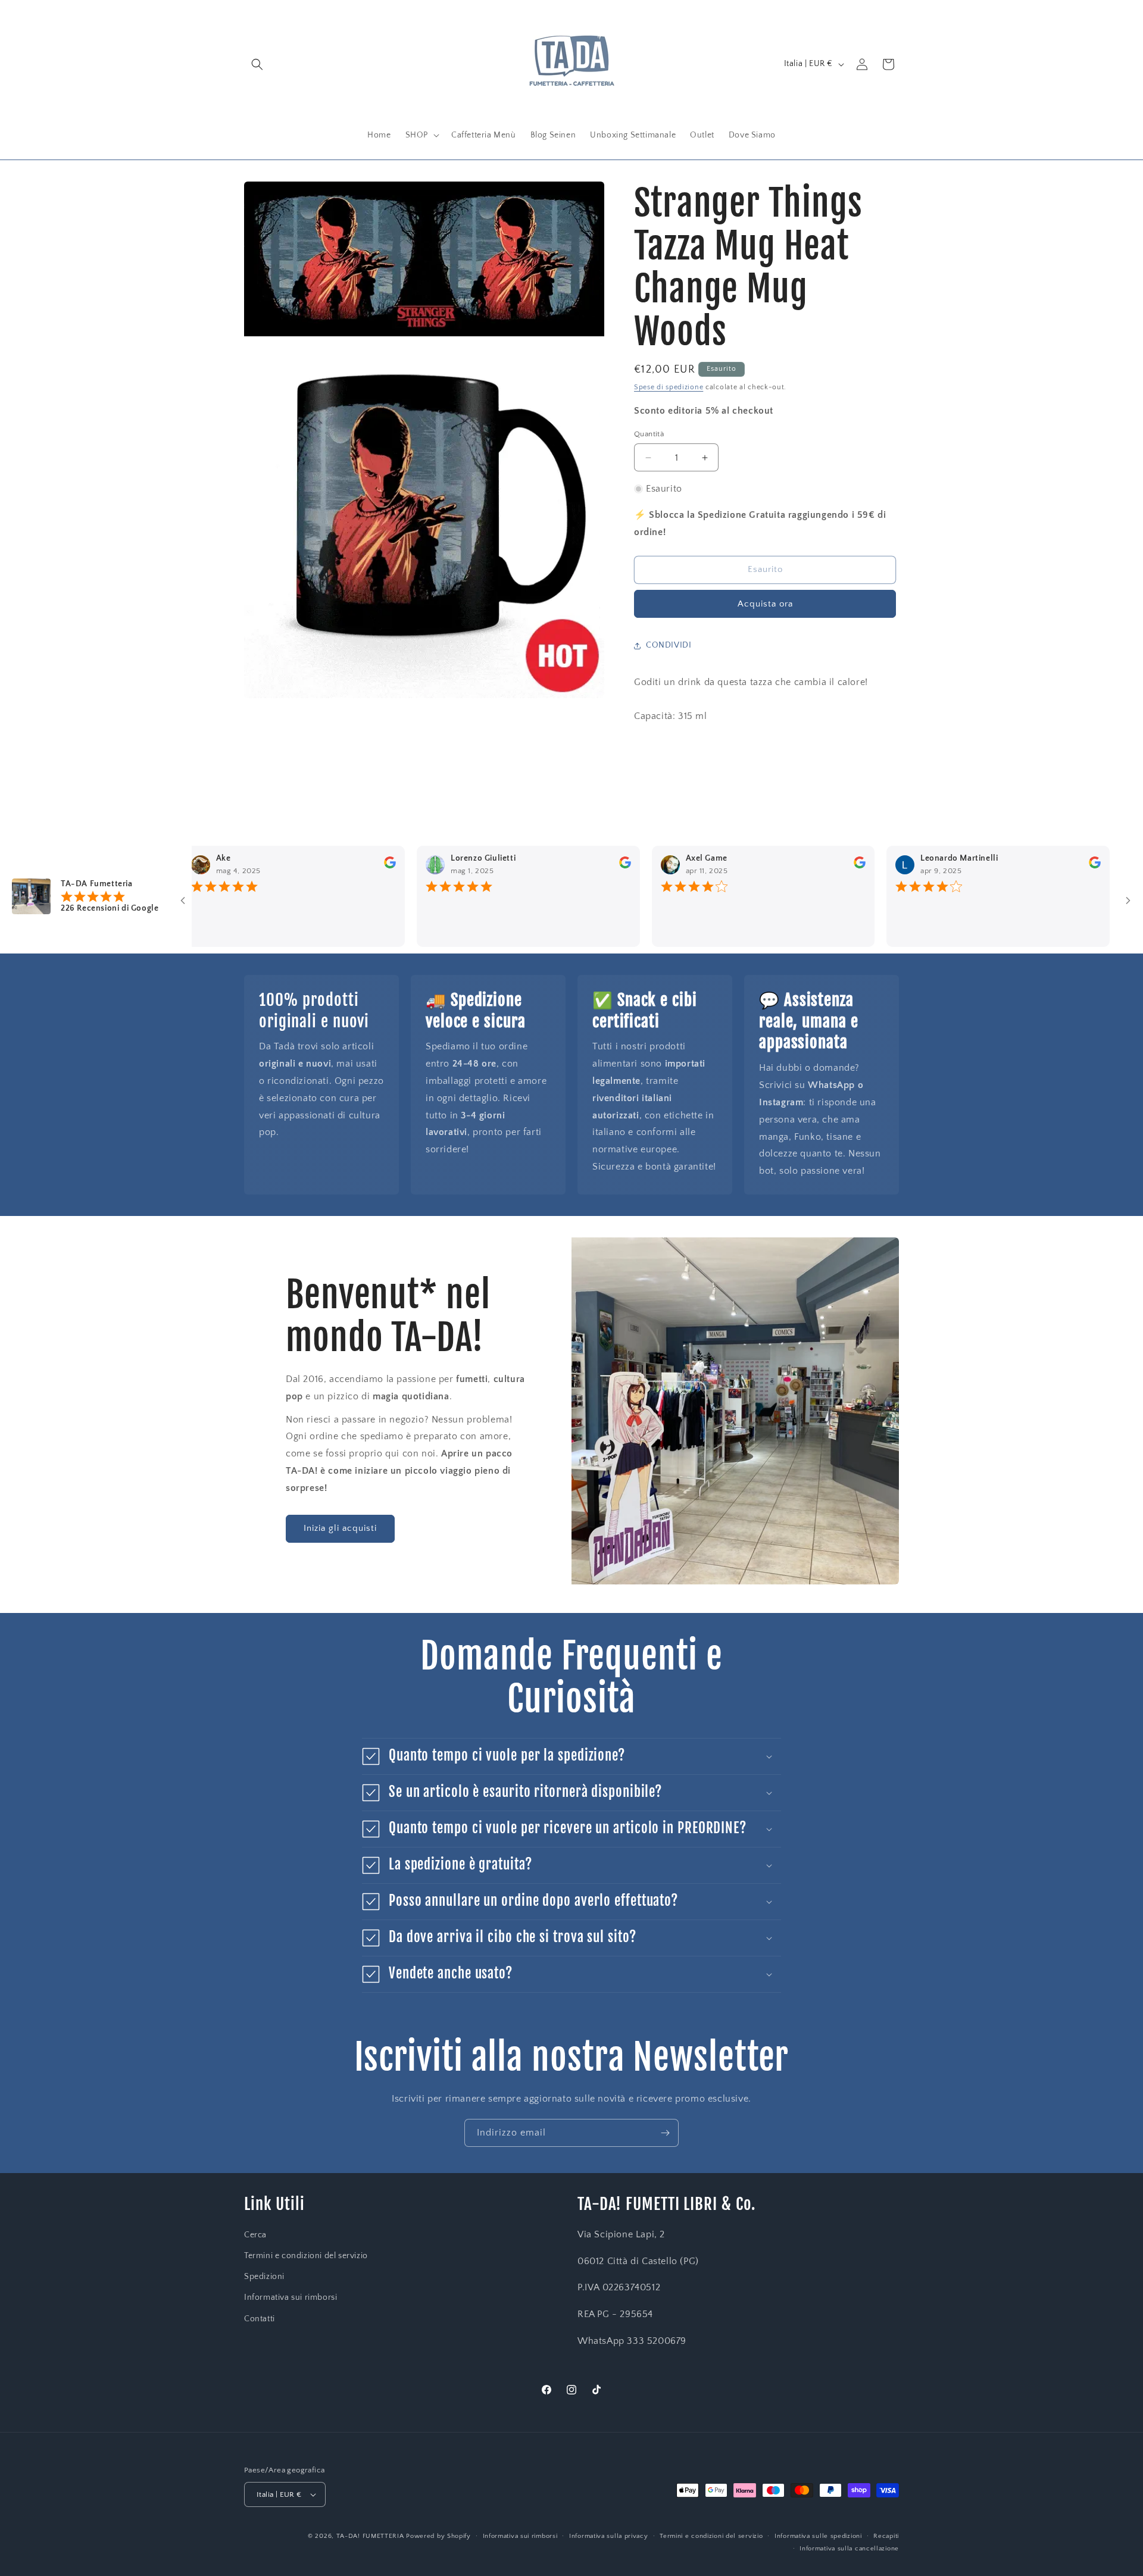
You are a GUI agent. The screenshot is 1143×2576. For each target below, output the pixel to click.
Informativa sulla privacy (609, 2536)
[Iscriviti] (665, 2133)
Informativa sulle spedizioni (818, 2536)
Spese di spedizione (669, 387)
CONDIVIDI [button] (669, 645)
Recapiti (886, 2536)
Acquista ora (765, 604)
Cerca (255, 2235)
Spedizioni (264, 2277)
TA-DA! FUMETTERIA (370, 2536)
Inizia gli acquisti (340, 1528)
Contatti (260, 2319)
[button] (257, 64)
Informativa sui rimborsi (291, 2297)
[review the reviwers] (342, 866)
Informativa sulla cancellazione (849, 2549)
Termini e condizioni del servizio (306, 2256)
